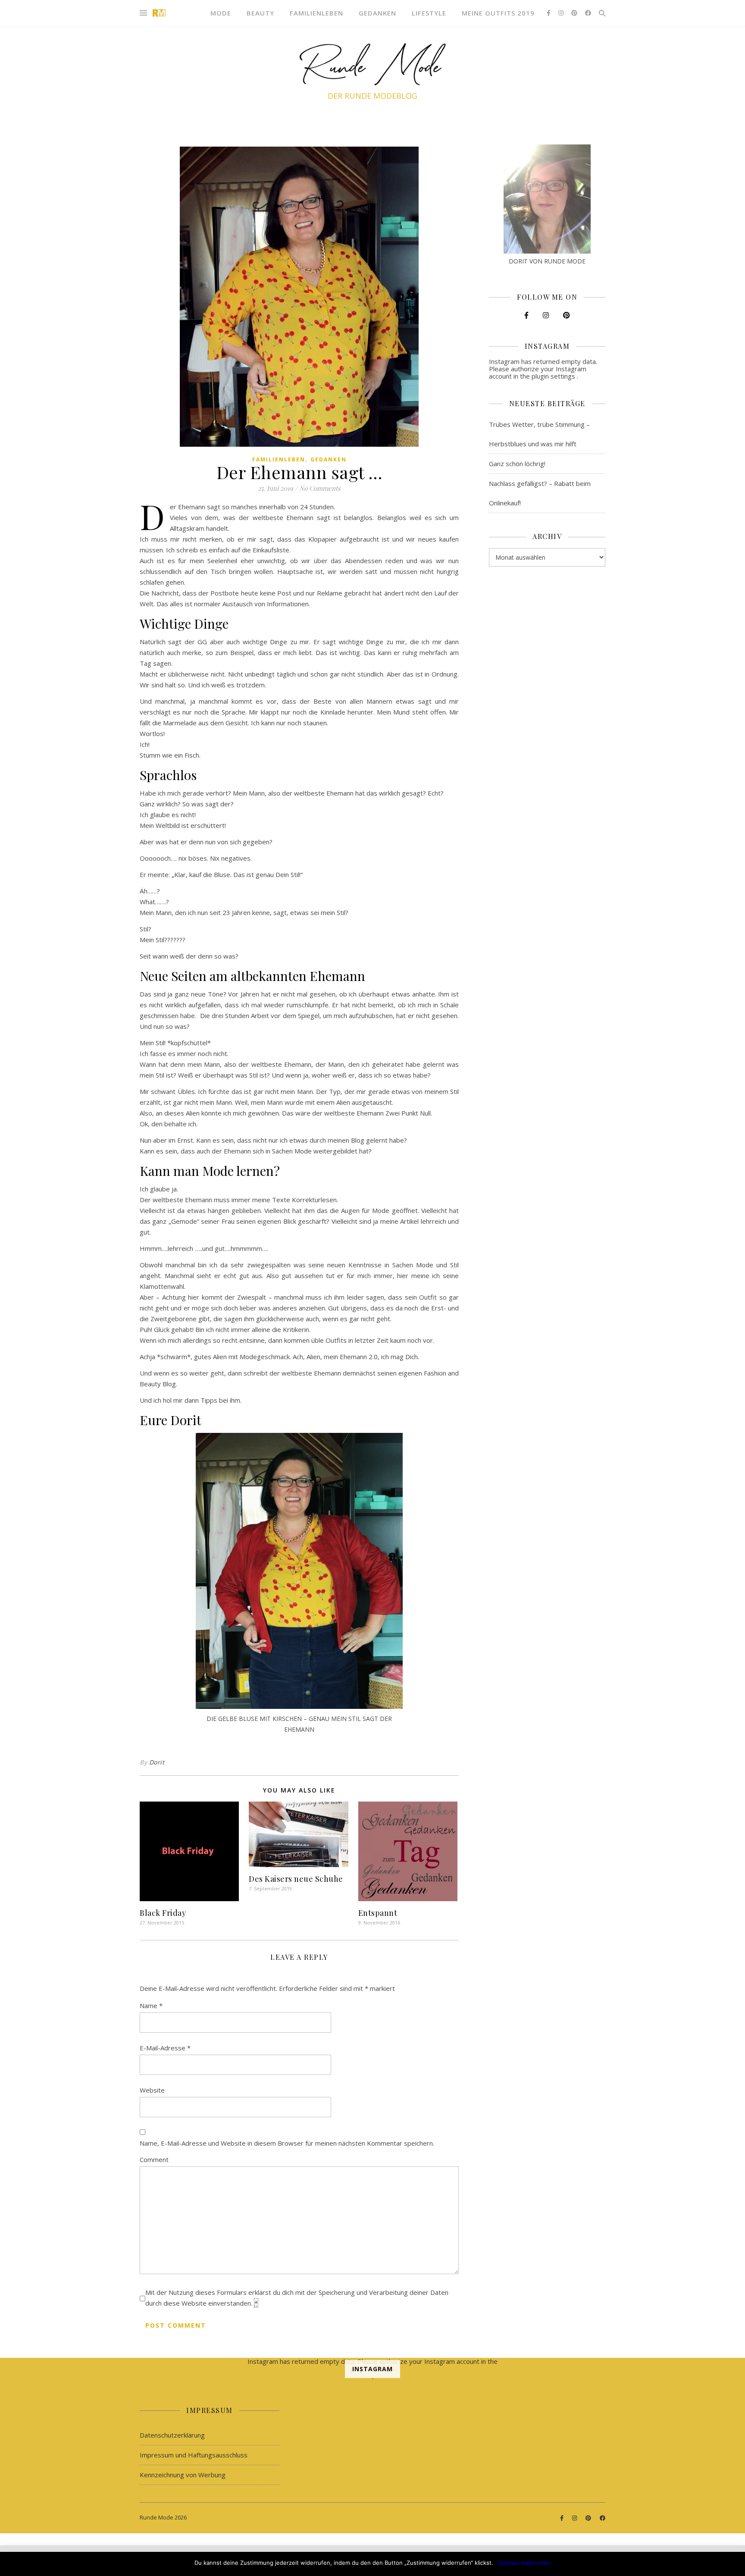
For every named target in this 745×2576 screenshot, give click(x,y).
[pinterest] (575, 13)
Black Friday (163, 1913)
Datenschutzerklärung (172, 2435)
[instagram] (562, 13)
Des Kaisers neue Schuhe (296, 1879)
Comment (154, 2159)
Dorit (157, 1762)
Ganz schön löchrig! (517, 464)
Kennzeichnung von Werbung (183, 2475)
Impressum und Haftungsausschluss (194, 2455)
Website (152, 2090)
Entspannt (378, 1913)
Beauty (260, 13)
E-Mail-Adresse (165, 2048)
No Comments (320, 488)
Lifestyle (429, 13)
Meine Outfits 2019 (498, 13)
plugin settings (554, 376)
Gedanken (377, 13)
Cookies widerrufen (524, 2563)
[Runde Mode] (159, 13)
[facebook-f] (549, 13)
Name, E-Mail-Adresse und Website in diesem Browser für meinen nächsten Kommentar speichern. (287, 2143)
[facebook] (588, 13)
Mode (221, 13)
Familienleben (316, 13)
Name (151, 2006)
